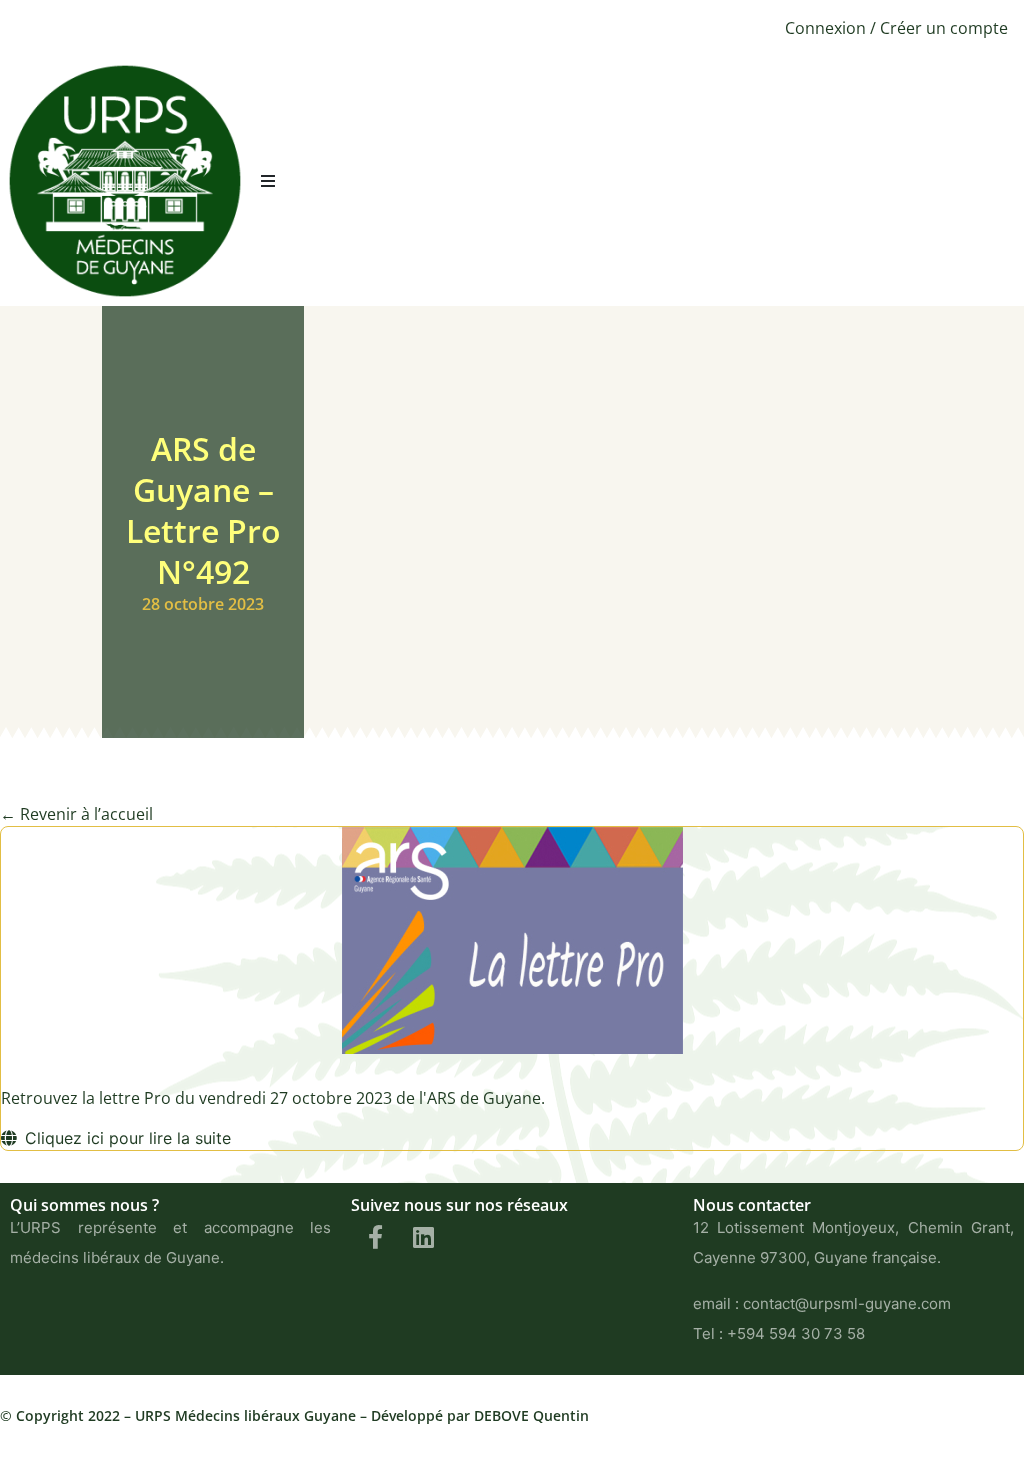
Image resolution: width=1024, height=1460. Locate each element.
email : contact (744, 1303)
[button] (268, 181)
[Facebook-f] (375, 1237)
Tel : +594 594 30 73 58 (779, 1333)
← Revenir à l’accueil (76, 814)
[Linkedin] (423, 1237)
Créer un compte (944, 28)
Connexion (825, 28)
